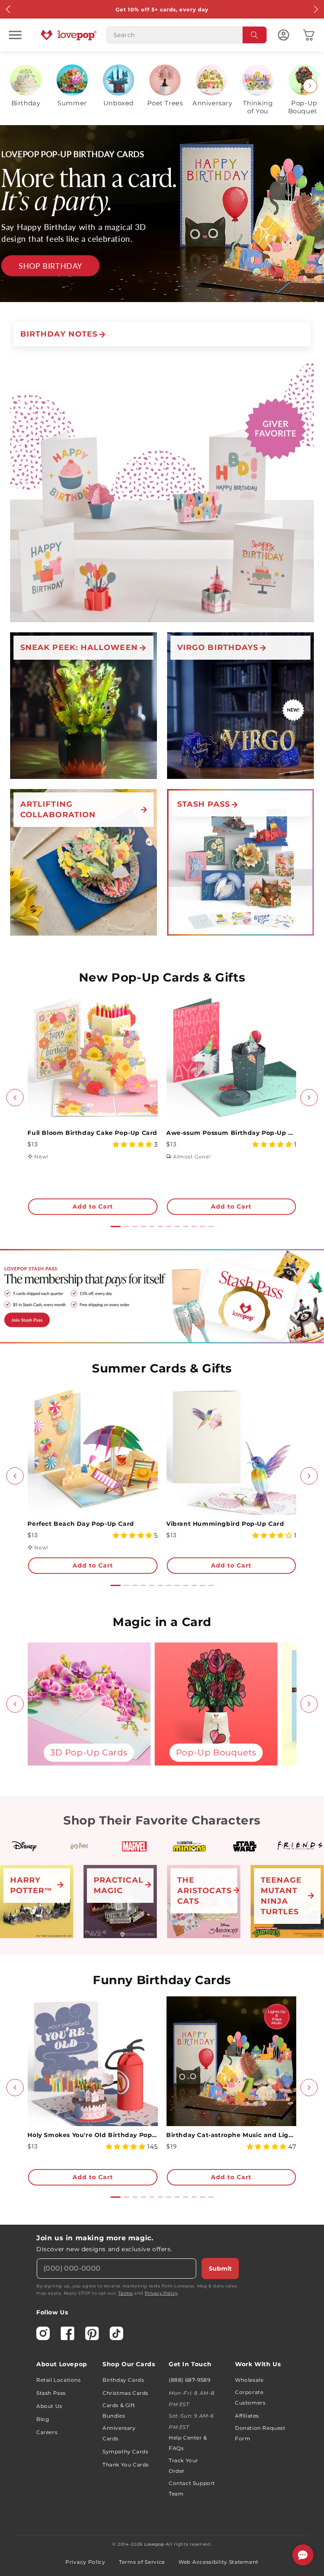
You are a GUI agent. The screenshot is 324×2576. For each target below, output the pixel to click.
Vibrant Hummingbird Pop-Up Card (225, 1524)
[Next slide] (310, 86)
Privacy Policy (161, 2293)
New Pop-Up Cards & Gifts (162, 977)
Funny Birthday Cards (162, 1980)
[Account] (283, 35)
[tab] (116, 1226)
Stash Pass (51, 2393)
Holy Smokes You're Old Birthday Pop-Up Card (93, 2135)
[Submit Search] (255, 35)
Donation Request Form (260, 2433)
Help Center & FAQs (188, 2443)
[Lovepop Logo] (69, 35)
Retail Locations (59, 2380)
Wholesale (249, 2380)
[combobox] (186, 35)
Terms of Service (142, 2562)
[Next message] (316, 9)
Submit (220, 2268)
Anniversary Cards (119, 2433)
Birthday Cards (123, 2380)
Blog (43, 2419)
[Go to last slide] (15, 1098)
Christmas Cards (126, 2393)
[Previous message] (8, 9)
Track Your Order (184, 2466)
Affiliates (247, 2416)
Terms (125, 2293)
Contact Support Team (192, 2488)
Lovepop (154, 2544)
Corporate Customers (250, 2397)
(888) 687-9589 (189, 2380)
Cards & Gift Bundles (119, 2410)
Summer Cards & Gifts (162, 1368)
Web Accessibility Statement (219, 2562)
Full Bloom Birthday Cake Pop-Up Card (92, 1133)
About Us (49, 2406)
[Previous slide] (14, 86)
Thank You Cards (126, 2465)
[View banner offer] (162, 214)
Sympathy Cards (125, 2452)
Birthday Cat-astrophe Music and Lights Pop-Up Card (231, 2135)
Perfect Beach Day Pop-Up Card (81, 1524)
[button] (15, 35)
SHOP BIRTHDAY (50, 265)
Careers (47, 2432)
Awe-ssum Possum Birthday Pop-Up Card (231, 1133)
